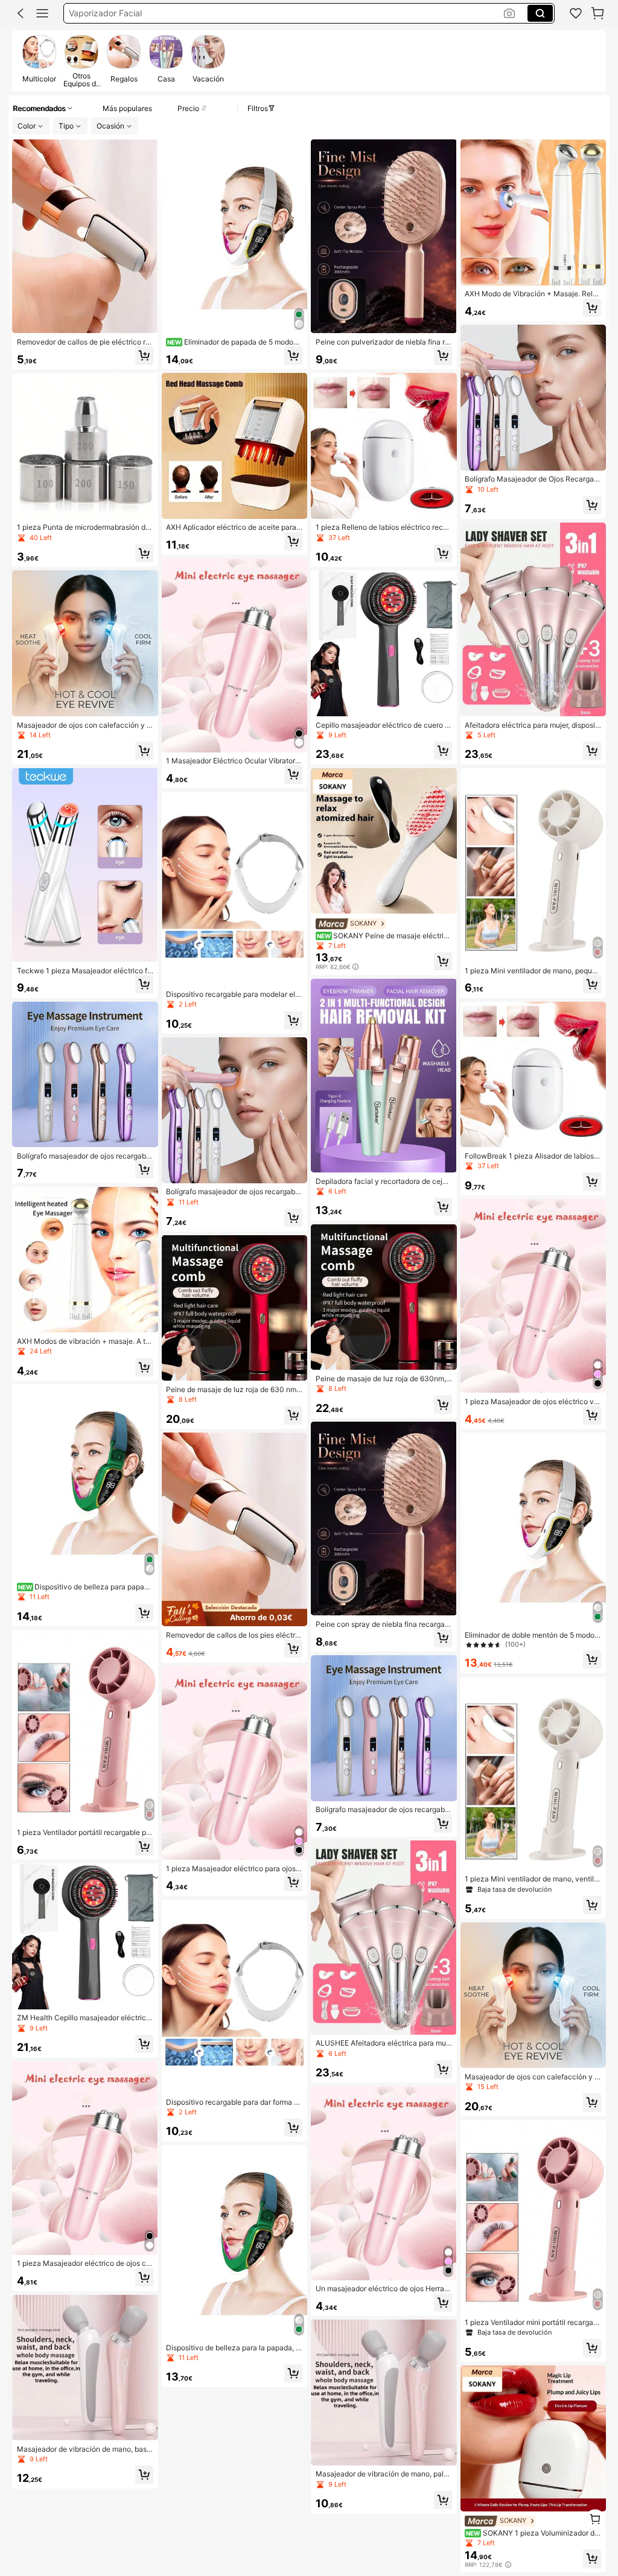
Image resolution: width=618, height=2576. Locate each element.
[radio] (39, 60)
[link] (576, 13)
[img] (235, 1614)
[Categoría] (42, 13)
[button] (21, 13)
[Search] (540, 13)
